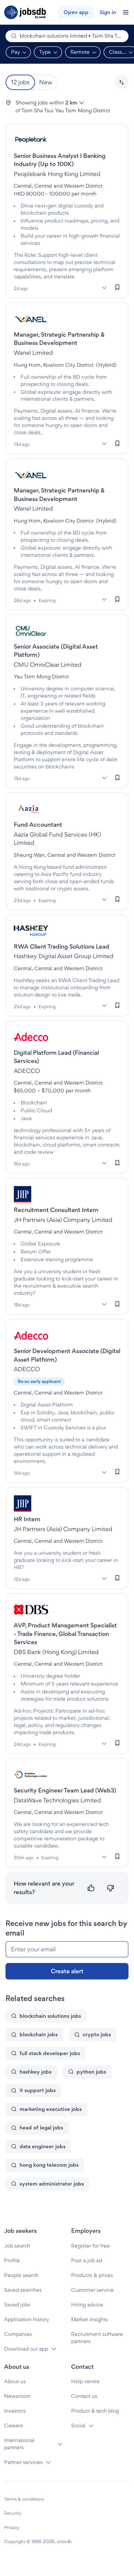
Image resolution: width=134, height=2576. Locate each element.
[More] (104, 288)
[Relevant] (91, 1888)
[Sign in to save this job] (118, 287)
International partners (19, 2444)
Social (78, 2425)
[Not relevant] (110, 1888)
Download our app (26, 2349)
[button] (122, 82)
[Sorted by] (122, 82)
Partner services (23, 2462)
